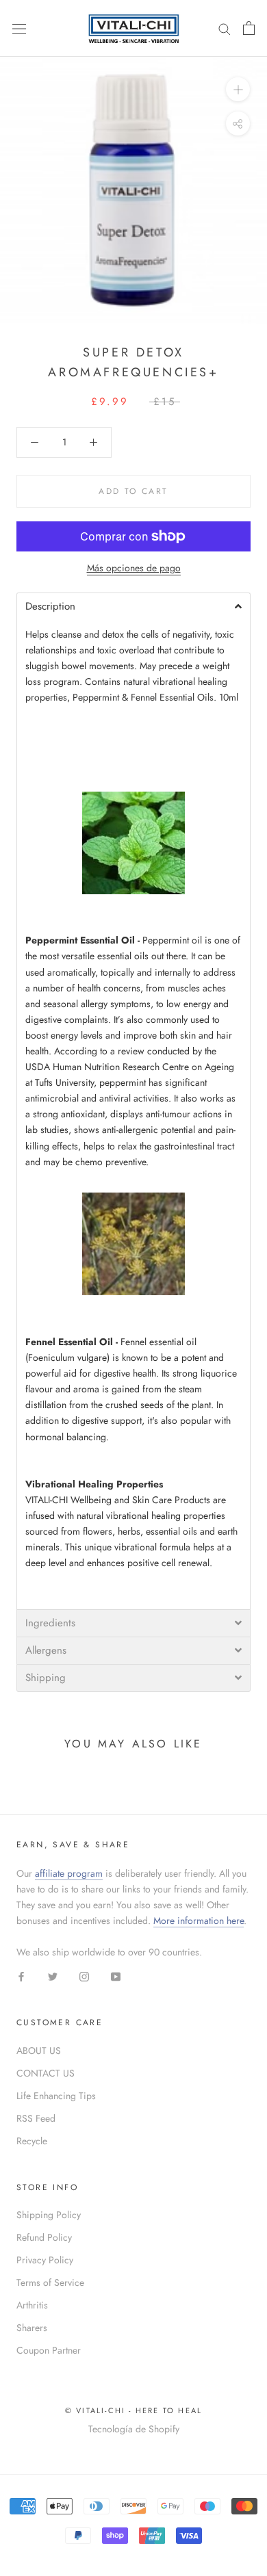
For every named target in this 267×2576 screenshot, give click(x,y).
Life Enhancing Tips (56, 2096)
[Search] (225, 28)
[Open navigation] (19, 28)
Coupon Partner (49, 2350)
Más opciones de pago (134, 568)
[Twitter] (53, 1976)
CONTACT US (46, 2073)
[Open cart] (249, 28)
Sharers (32, 2328)
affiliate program (69, 1873)
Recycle (32, 2141)
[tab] (133, 606)
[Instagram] (84, 1976)
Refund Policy (44, 2237)
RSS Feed (36, 2118)
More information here (199, 1921)
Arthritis (32, 2305)
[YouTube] (116, 1976)
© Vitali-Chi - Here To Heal (133, 2410)
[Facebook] (21, 1976)
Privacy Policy (45, 2260)
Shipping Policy (49, 2215)
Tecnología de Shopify (134, 2429)
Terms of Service (50, 2282)
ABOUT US (39, 2051)
